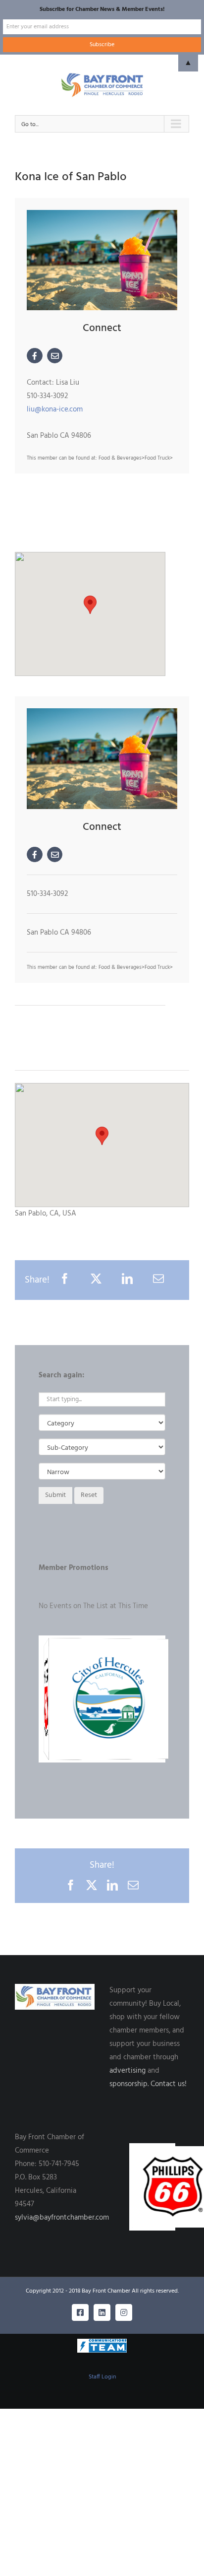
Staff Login (102, 2377)
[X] (96, 1280)
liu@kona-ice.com (55, 409)
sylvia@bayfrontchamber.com (62, 2218)
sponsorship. (129, 2084)
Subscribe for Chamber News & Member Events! (102, 9)
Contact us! (169, 2084)
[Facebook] (65, 1280)
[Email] (158, 1280)
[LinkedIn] (127, 1280)
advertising (127, 2071)
